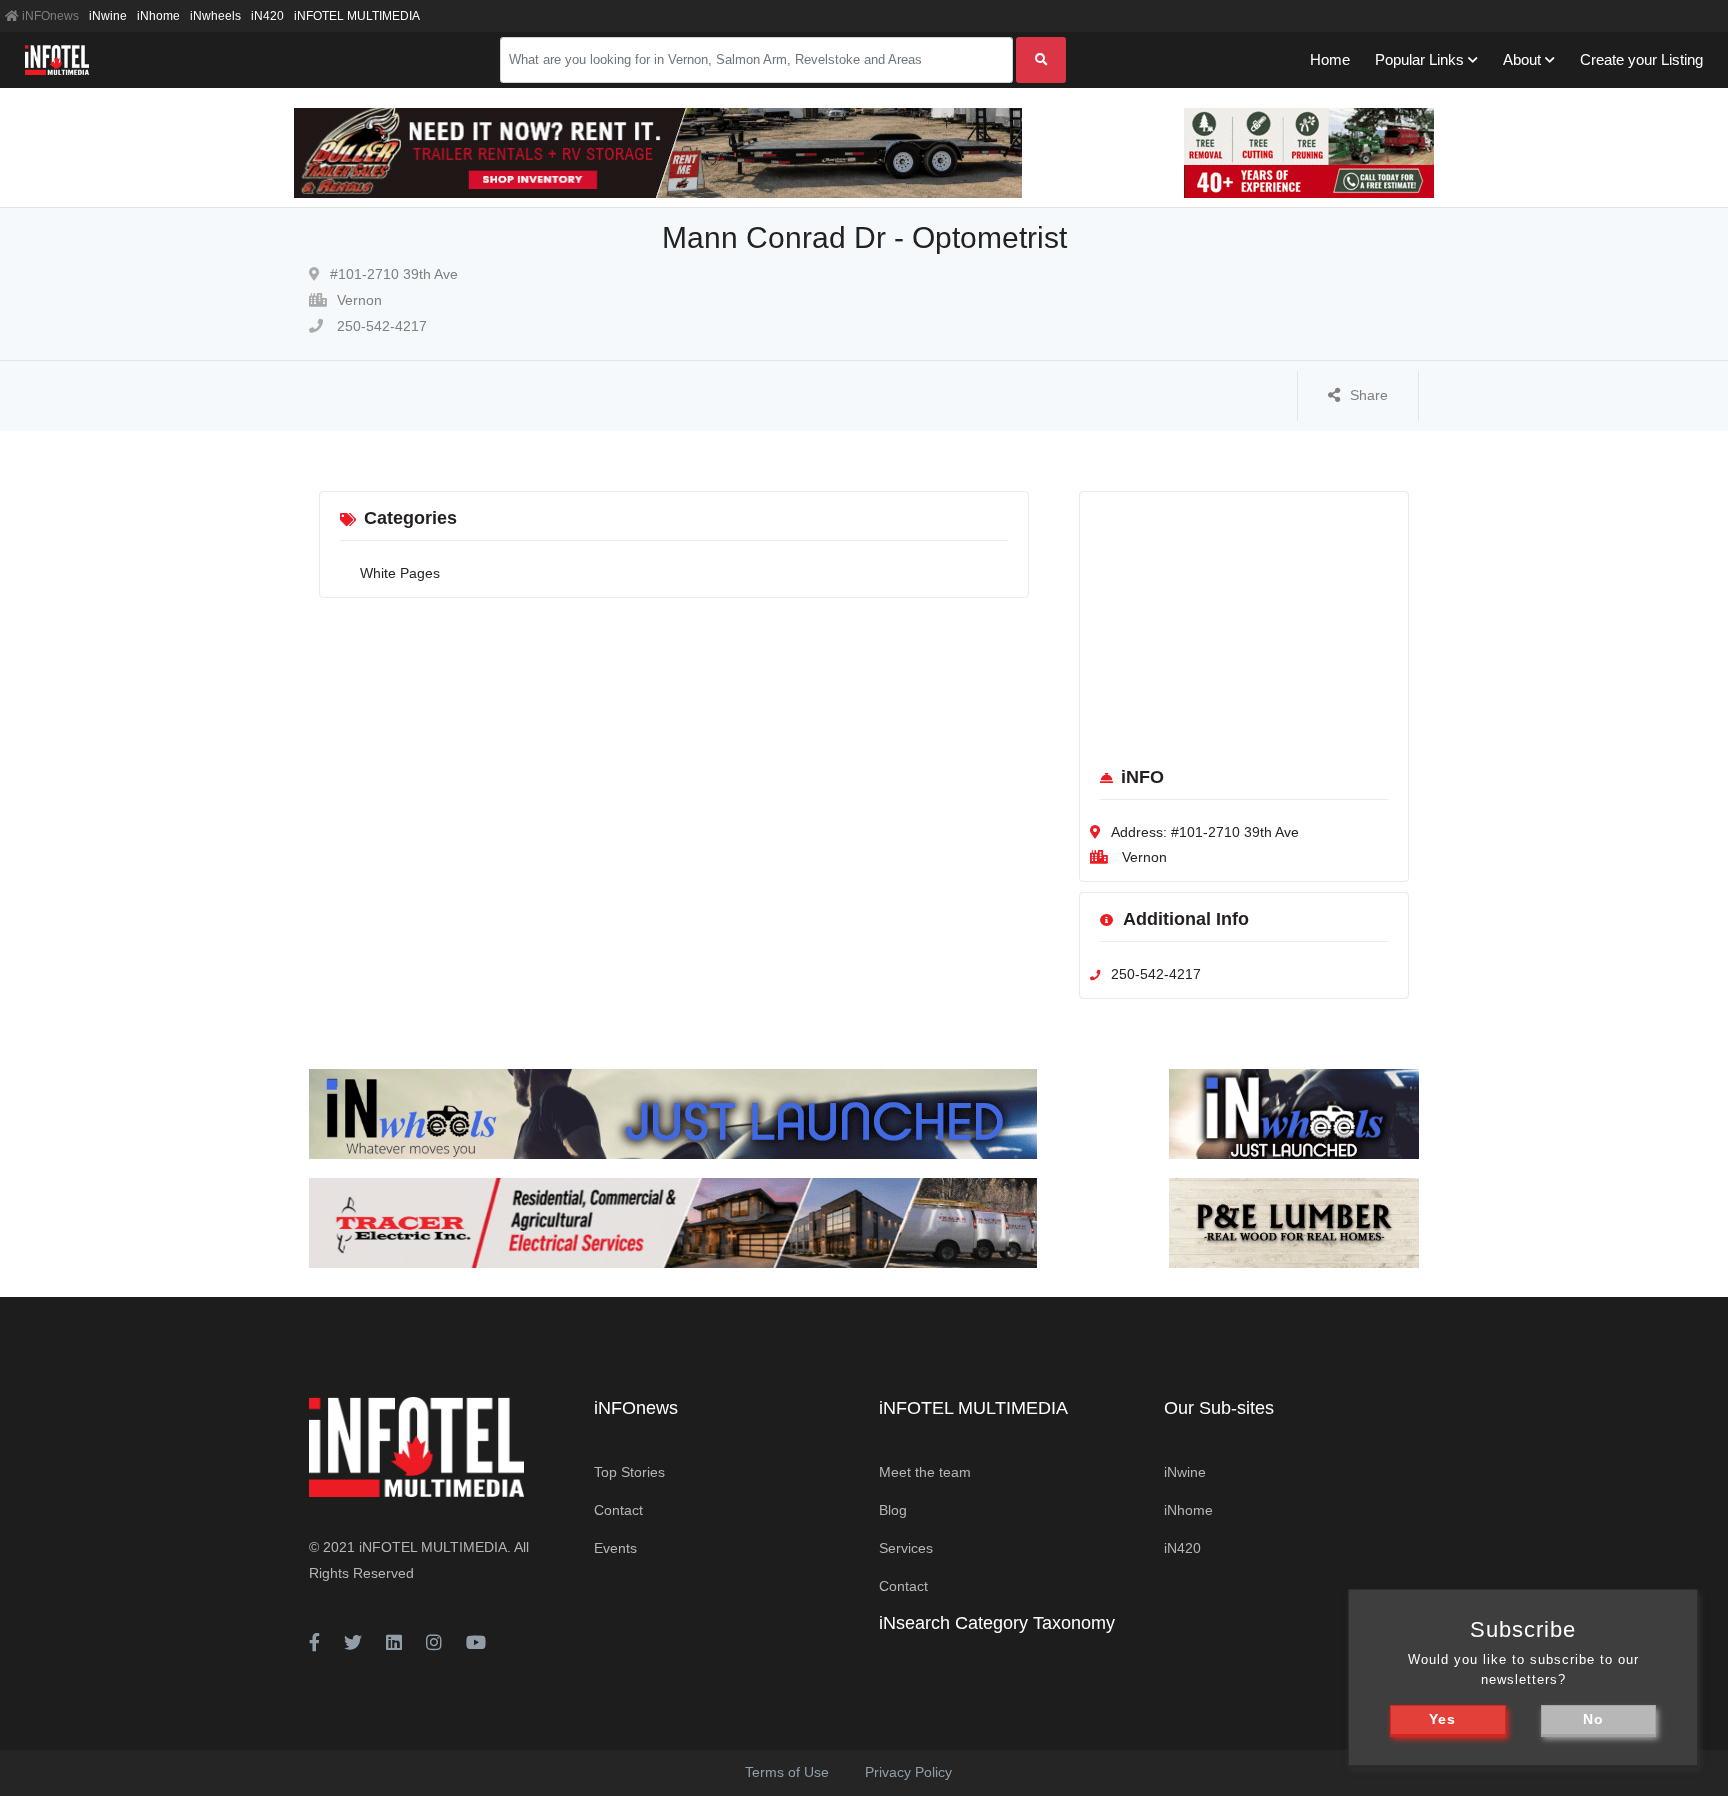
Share (1369, 395)
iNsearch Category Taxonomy (997, 1623)
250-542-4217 (380, 326)
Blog (893, 1510)
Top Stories (629, 1472)
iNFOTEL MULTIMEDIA (357, 16)
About (1522, 59)
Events (615, 1548)
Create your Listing (1641, 59)
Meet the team (925, 1472)
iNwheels (215, 16)
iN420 (267, 16)
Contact (618, 1510)
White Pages (400, 573)
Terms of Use (787, 1772)
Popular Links (1419, 59)
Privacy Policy (908, 1772)
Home (1330, 59)
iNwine (108, 16)
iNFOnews (49, 16)
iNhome (158, 16)
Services (906, 1548)
